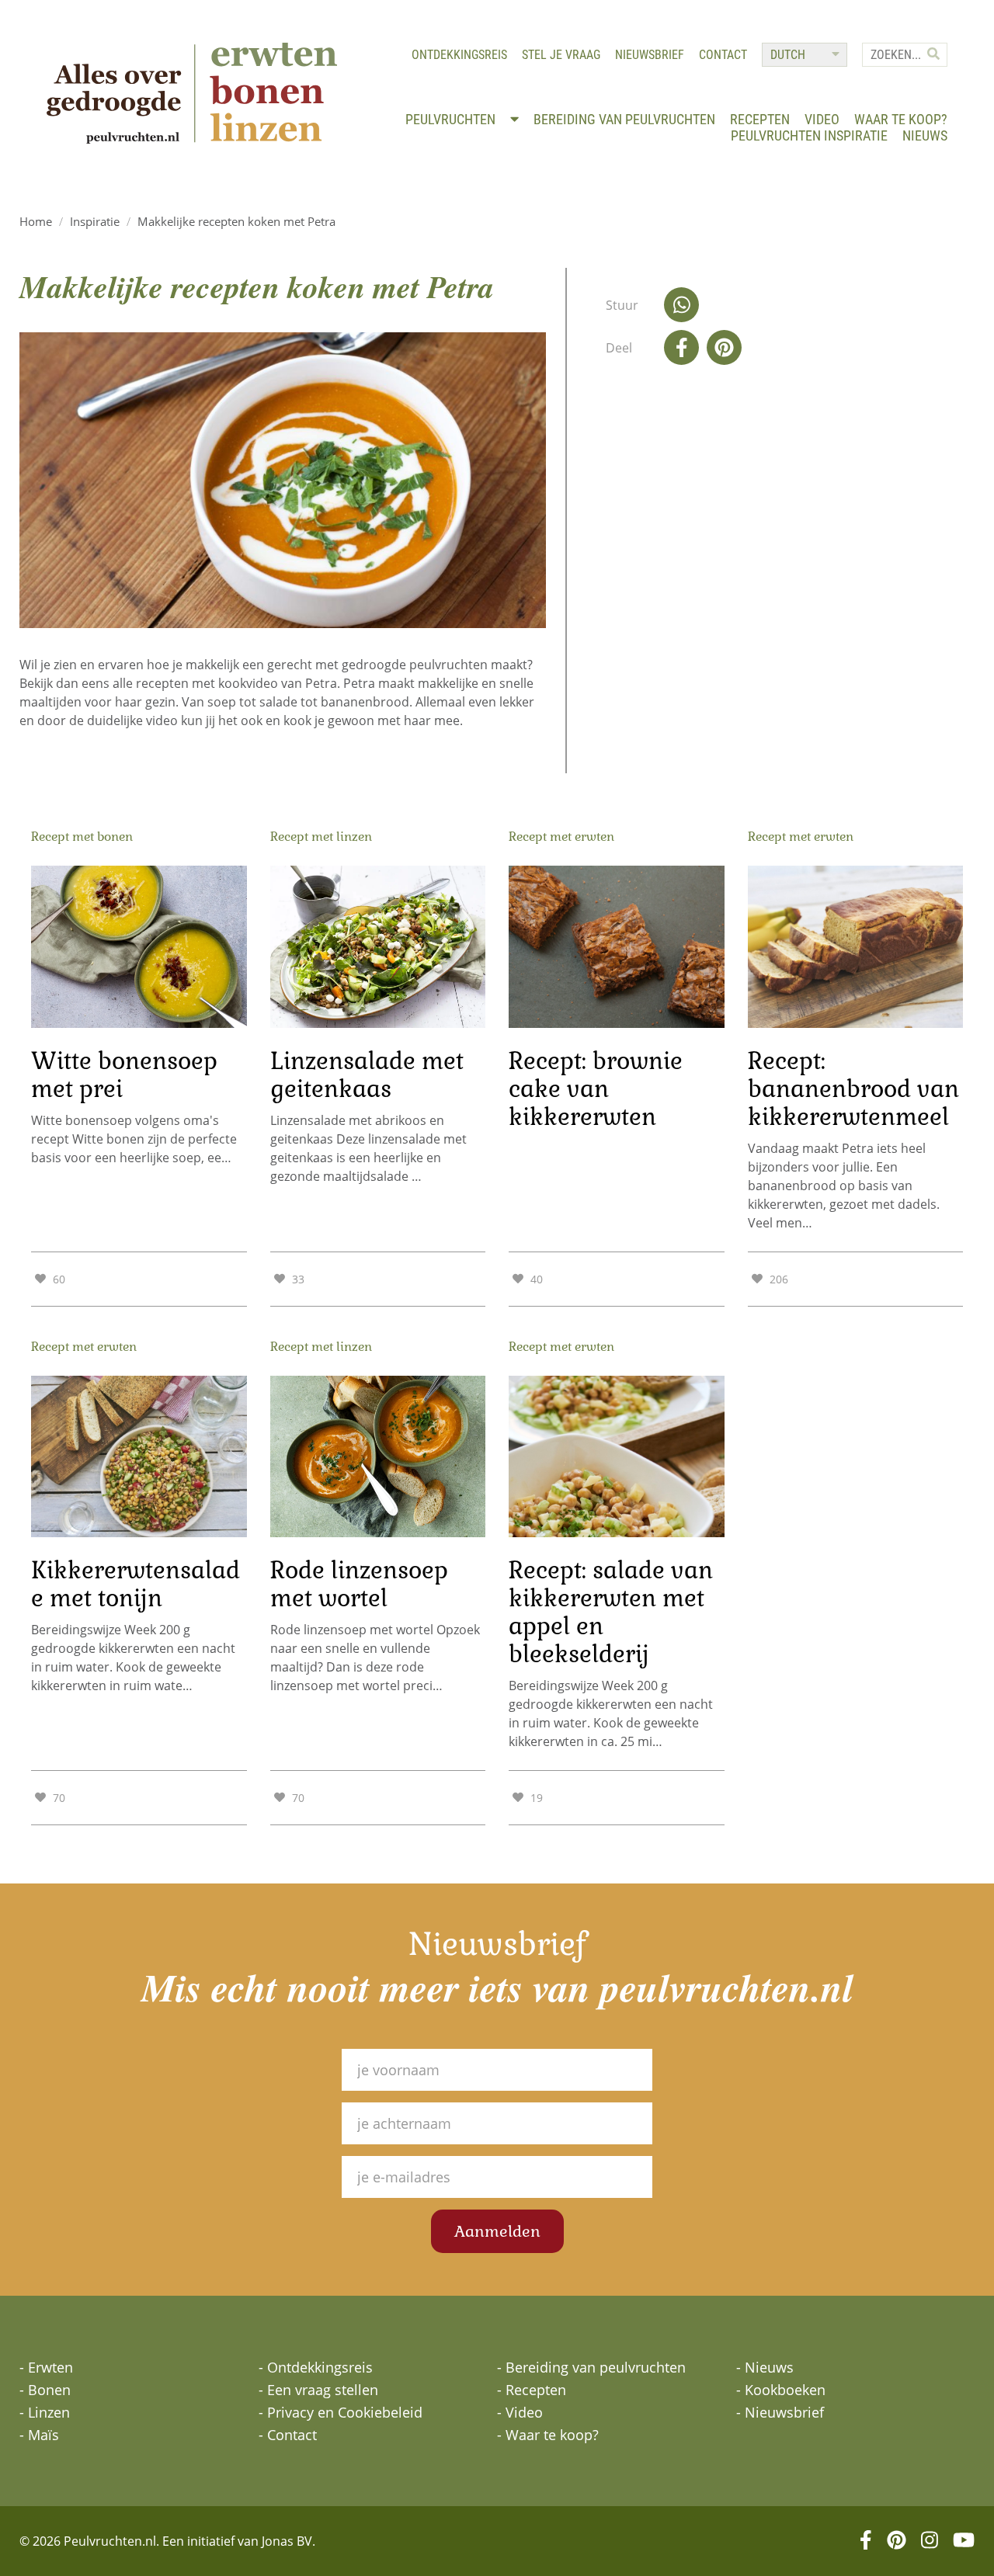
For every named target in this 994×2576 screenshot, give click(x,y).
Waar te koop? (901, 119)
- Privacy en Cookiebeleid (341, 2412)
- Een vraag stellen (318, 2390)
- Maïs (39, 2435)
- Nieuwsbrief (780, 2412)
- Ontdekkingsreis (316, 2367)
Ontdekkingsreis (459, 55)
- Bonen (45, 2390)
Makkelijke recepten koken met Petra (236, 221)
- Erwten (46, 2367)
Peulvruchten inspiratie (809, 135)
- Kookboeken (781, 2390)
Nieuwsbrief (650, 55)
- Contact (288, 2435)
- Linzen (45, 2412)
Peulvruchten (452, 119)
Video (822, 119)
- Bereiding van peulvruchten (591, 2367)
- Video (520, 2412)
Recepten (760, 119)
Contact (723, 55)
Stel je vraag (561, 55)
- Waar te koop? (548, 2435)
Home (36, 221)
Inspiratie (95, 221)
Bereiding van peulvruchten (624, 119)
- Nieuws (765, 2367)
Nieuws (925, 135)
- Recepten (532, 2390)
